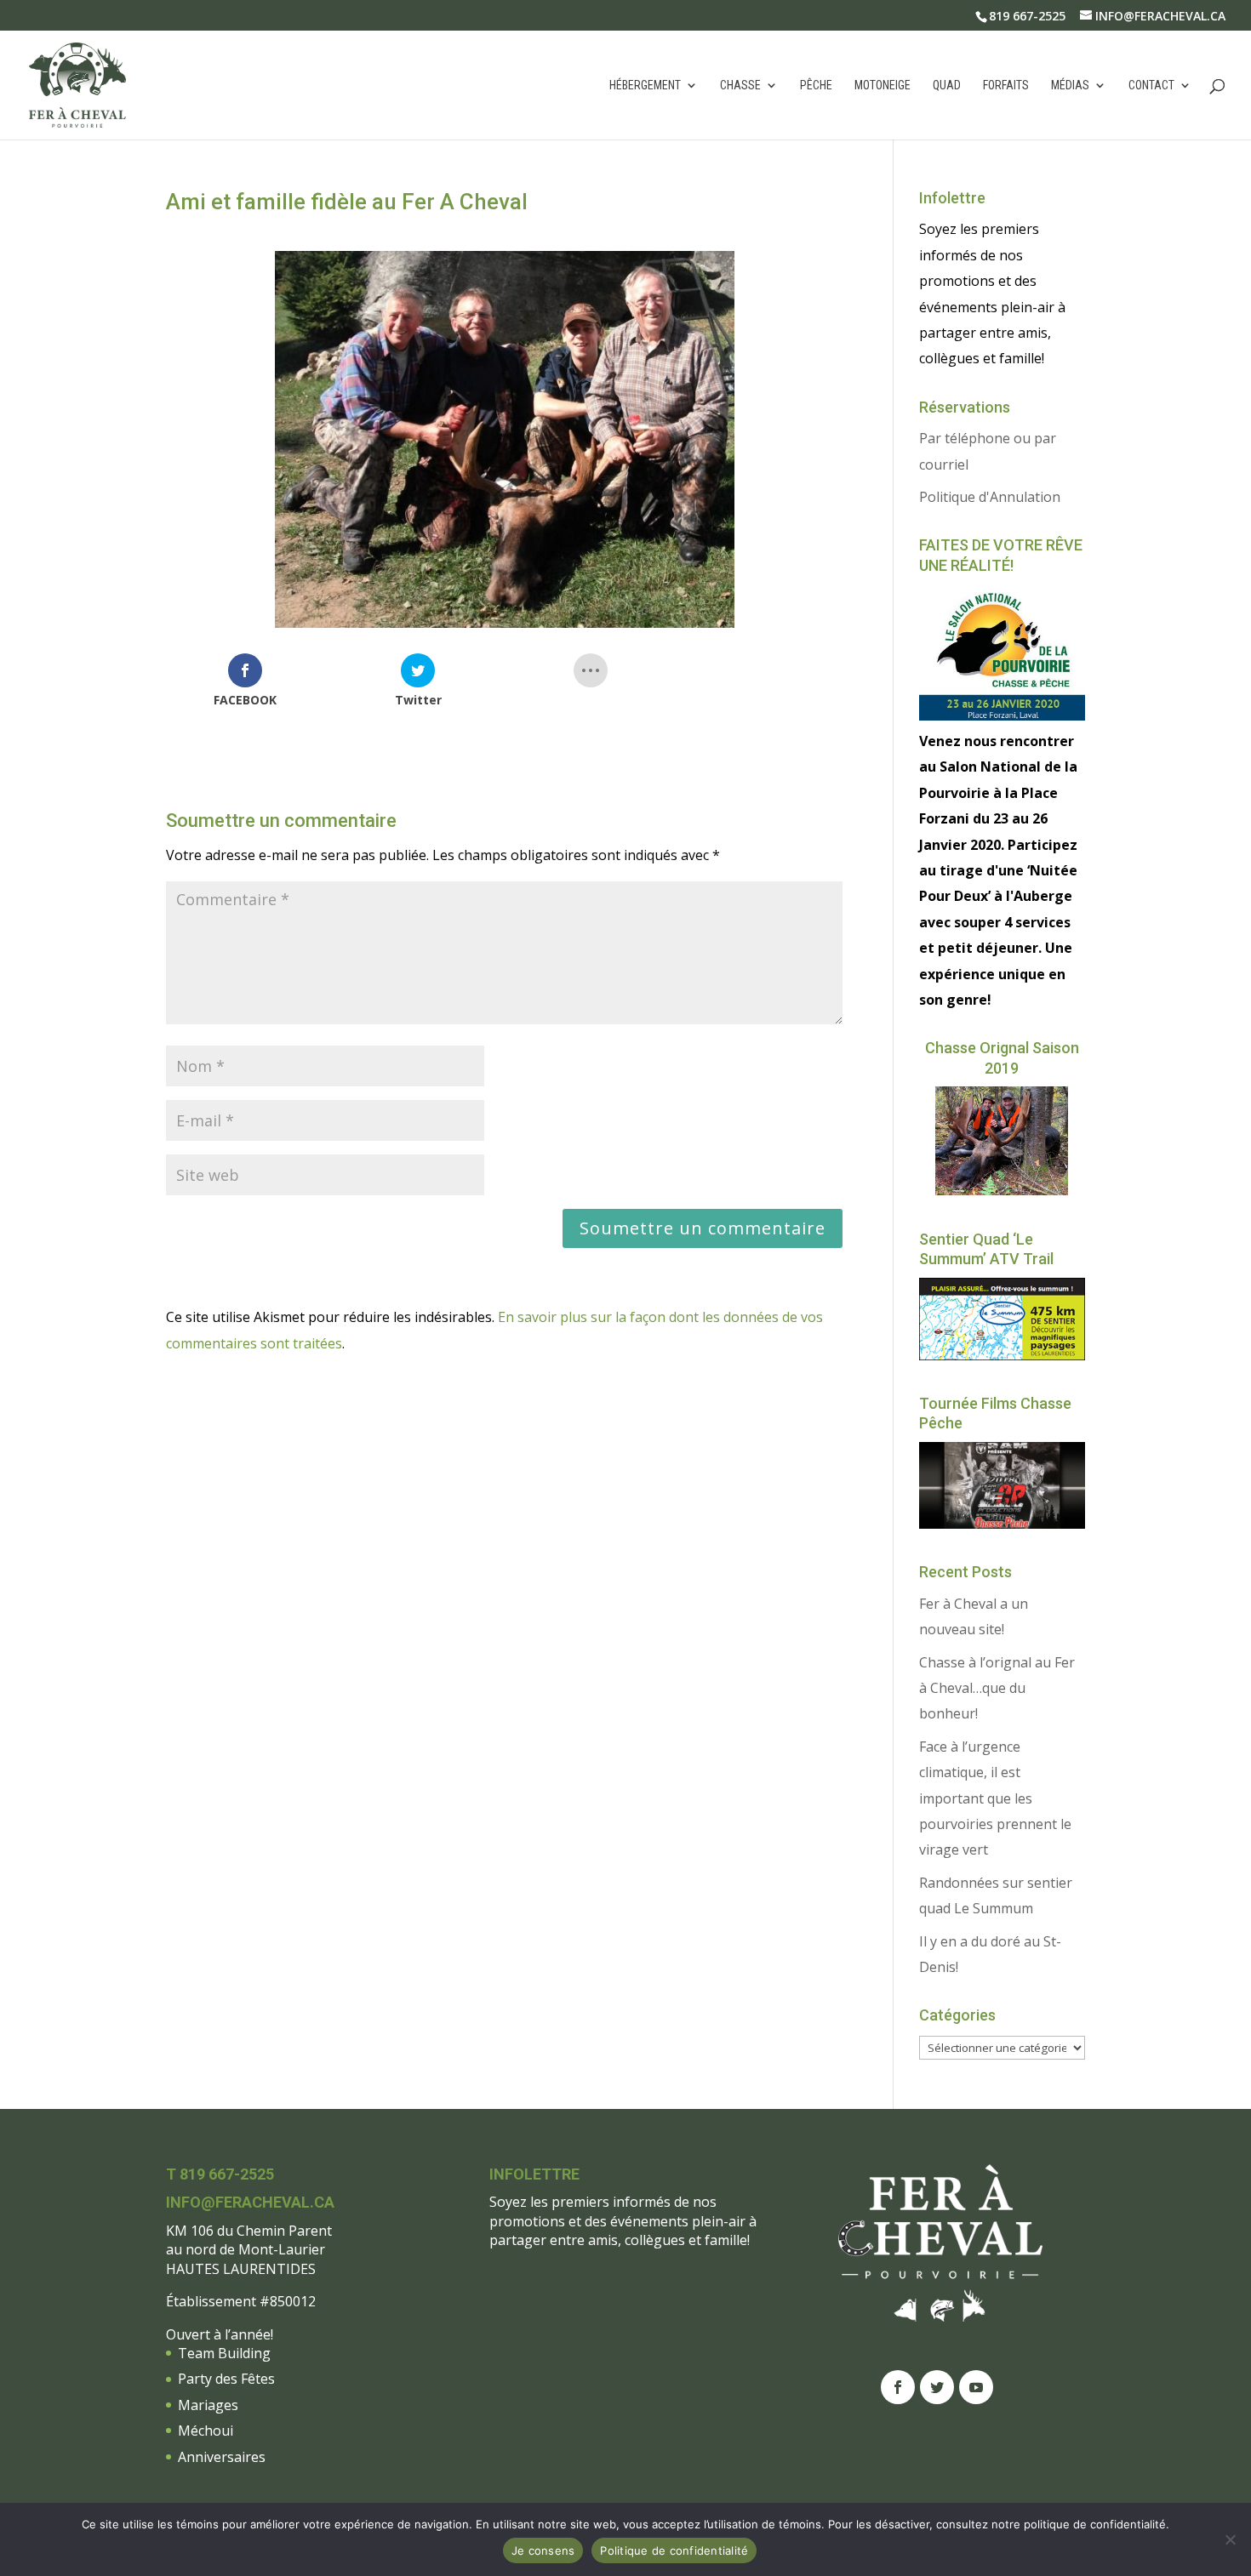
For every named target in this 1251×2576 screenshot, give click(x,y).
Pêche (816, 85)
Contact (1151, 85)
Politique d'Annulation (990, 497)
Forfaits (1006, 85)
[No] (1230, 2539)
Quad (947, 85)
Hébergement (645, 85)
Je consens (543, 2550)
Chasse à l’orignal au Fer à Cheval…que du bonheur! (997, 1688)
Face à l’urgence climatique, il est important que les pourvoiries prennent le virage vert (995, 1798)
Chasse (740, 85)
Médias (1070, 85)
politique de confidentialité (1095, 2524)
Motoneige (883, 85)
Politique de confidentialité (674, 2550)
